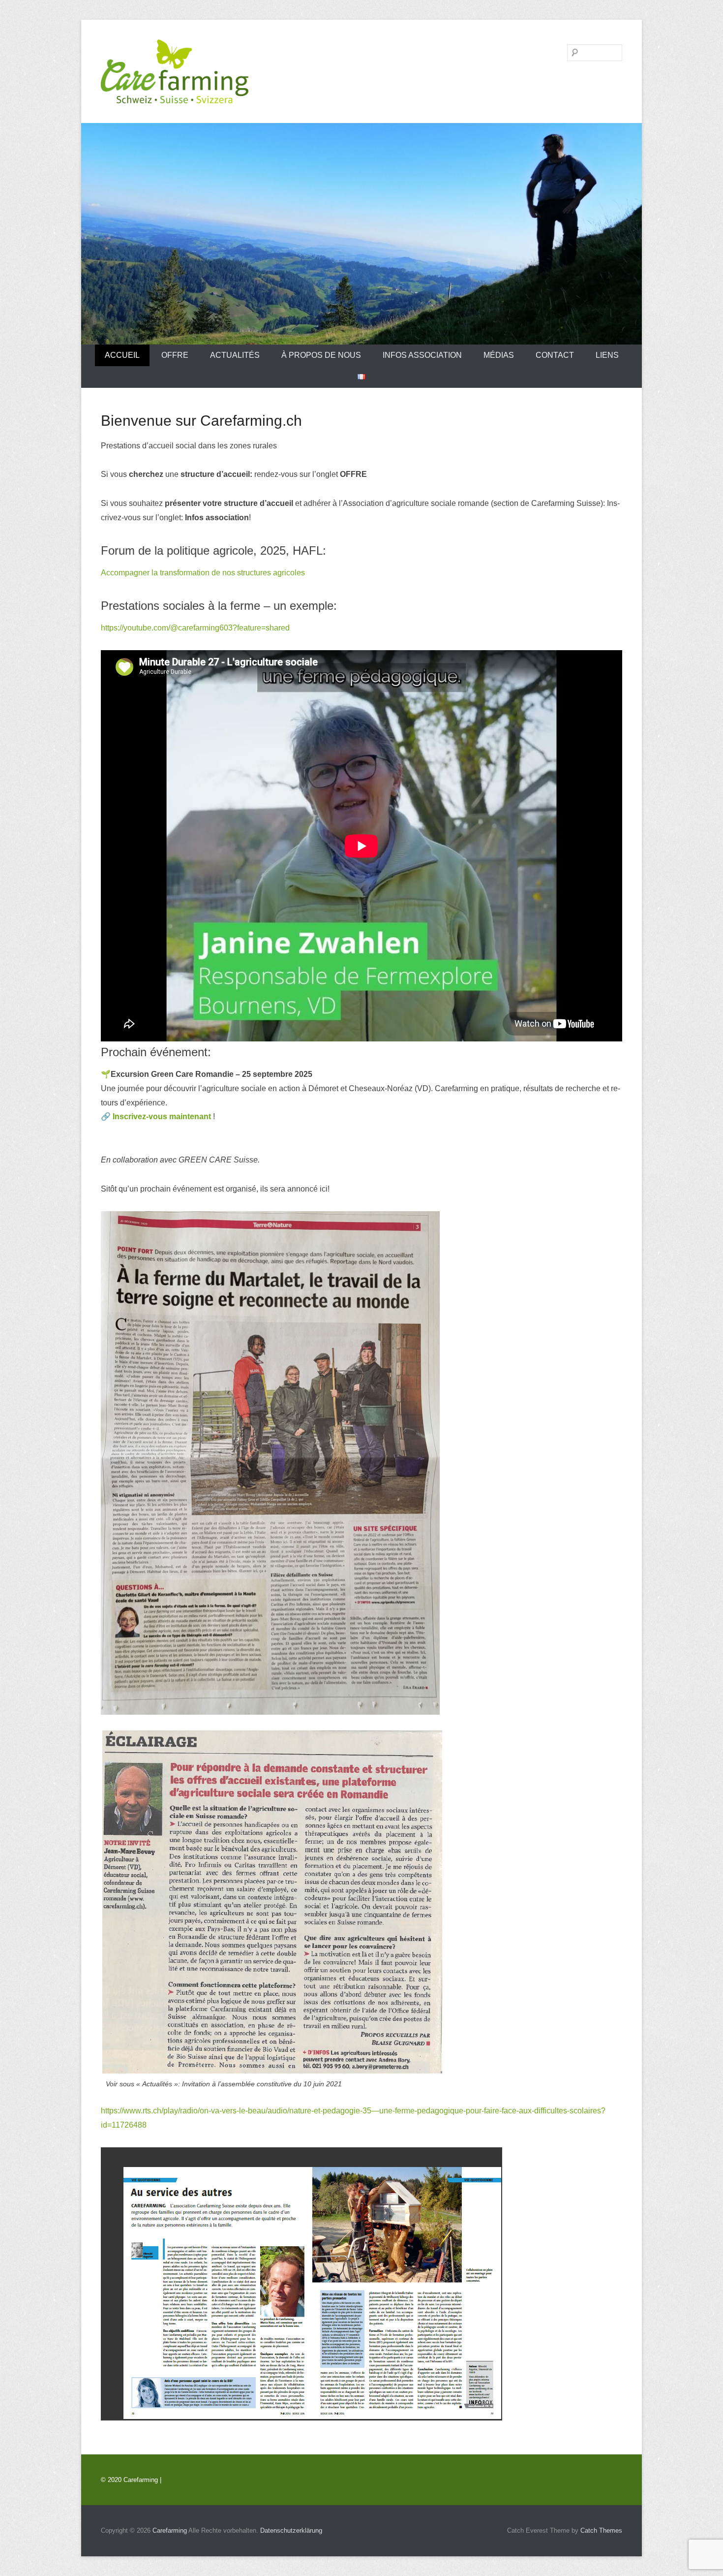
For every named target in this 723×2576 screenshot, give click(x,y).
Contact (555, 355)
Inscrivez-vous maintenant (162, 1116)
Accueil (122, 355)
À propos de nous (321, 355)
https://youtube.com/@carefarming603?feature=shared (195, 628)
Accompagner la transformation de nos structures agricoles (203, 573)
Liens (607, 355)
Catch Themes (601, 2530)
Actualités (235, 355)
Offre (175, 355)
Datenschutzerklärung (291, 2530)
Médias (499, 355)
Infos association (422, 355)
